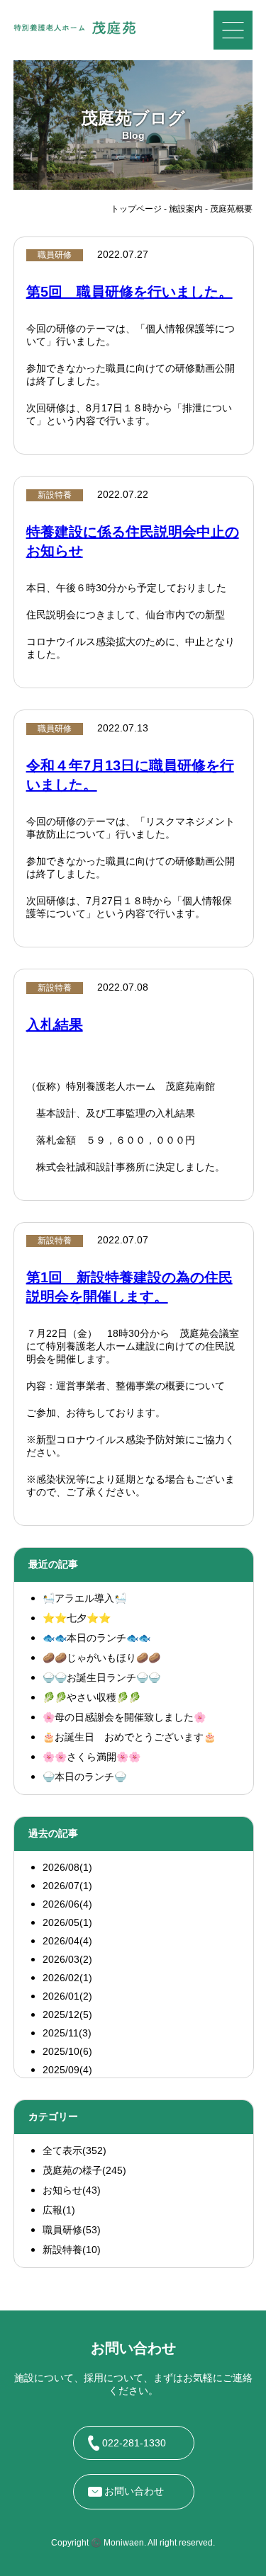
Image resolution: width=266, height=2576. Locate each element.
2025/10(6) (67, 2051)
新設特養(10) (72, 2250)
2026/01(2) (67, 1996)
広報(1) (59, 2210)
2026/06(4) (67, 1904)
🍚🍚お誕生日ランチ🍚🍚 (101, 1677)
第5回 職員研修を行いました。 (129, 292)
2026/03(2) (67, 1959)
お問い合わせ (134, 2491)
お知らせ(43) (72, 2190)
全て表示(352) (74, 2150)
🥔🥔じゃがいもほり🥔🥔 (101, 1658)
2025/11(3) (67, 2033)
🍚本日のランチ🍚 (84, 1777)
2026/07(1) (67, 1886)
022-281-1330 (134, 2443)
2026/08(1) (67, 1867)
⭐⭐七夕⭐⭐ (77, 1618)
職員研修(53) (72, 2230)
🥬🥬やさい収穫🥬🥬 (92, 1697)
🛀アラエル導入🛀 (84, 1598)
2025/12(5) (67, 2014)
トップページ (136, 209)
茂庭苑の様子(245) (84, 2170)
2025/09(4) (67, 2070)
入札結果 (55, 1025)
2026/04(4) (67, 1941)
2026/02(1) (67, 1978)
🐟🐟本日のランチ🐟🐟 (96, 1638)
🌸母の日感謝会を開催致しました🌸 (124, 1717)
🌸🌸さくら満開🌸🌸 (92, 1757)
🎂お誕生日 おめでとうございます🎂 (129, 1737)
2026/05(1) (67, 1922)
